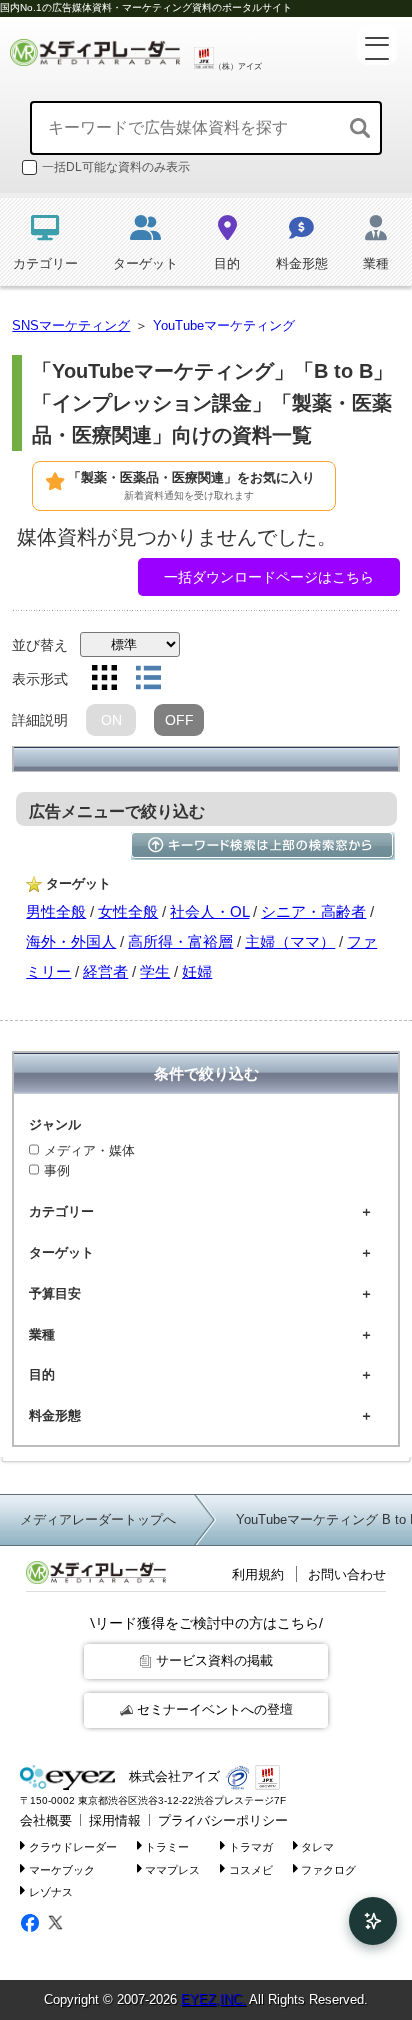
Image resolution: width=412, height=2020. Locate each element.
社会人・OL (209, 911)
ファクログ (328, 1869)
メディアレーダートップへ (98, 1519)
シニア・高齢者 (313, 911)
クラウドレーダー (73, 1846)
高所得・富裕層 (180, 941)
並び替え (40, 645)
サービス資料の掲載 (214, 1660)
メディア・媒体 (89, 1150)
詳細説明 (40, 720)
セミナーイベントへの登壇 (215, 1709)
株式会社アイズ (172, 1776)
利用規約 (258, 1574)
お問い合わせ (347, 1574)
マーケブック (62, 1869)
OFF (179, 720)
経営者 (105, 971)
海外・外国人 (71, 941)
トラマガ (251, 1846)
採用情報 (115, 1820)
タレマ (317, 1846)
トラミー (167, 1846)
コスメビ (251, 1869)
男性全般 (56, 911)
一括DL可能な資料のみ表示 (116, 167)
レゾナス (51, 1892)
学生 (155, 971)
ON (111, 720)
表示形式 (40, 679)
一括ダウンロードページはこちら (269, 577)
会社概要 (46, 1820)
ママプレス (172, 1869)
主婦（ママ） (290, 941)
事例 (57, 1170)
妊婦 (197, 971)
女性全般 (128, 911)
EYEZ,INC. (213, 1999)
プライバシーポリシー (223, 1820)
